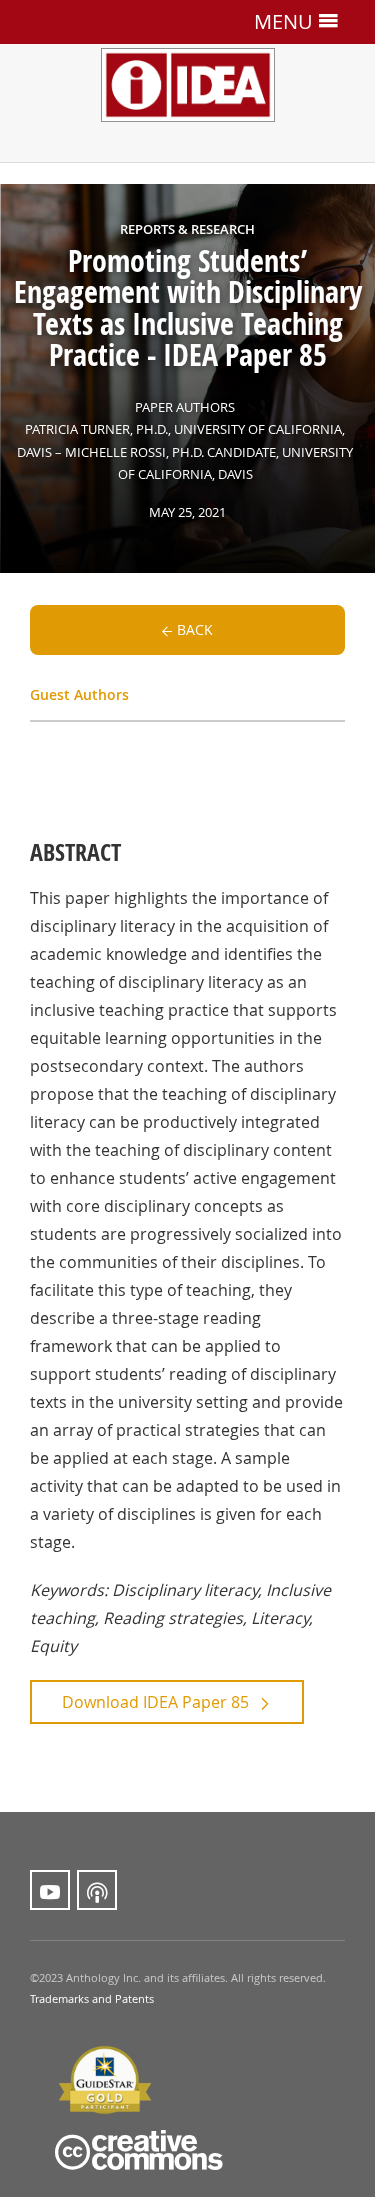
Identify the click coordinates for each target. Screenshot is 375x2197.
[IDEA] (188, 59)
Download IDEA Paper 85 (155, 1702)
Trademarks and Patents (92, 1999)
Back (195, 629)
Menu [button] (286, 21)
